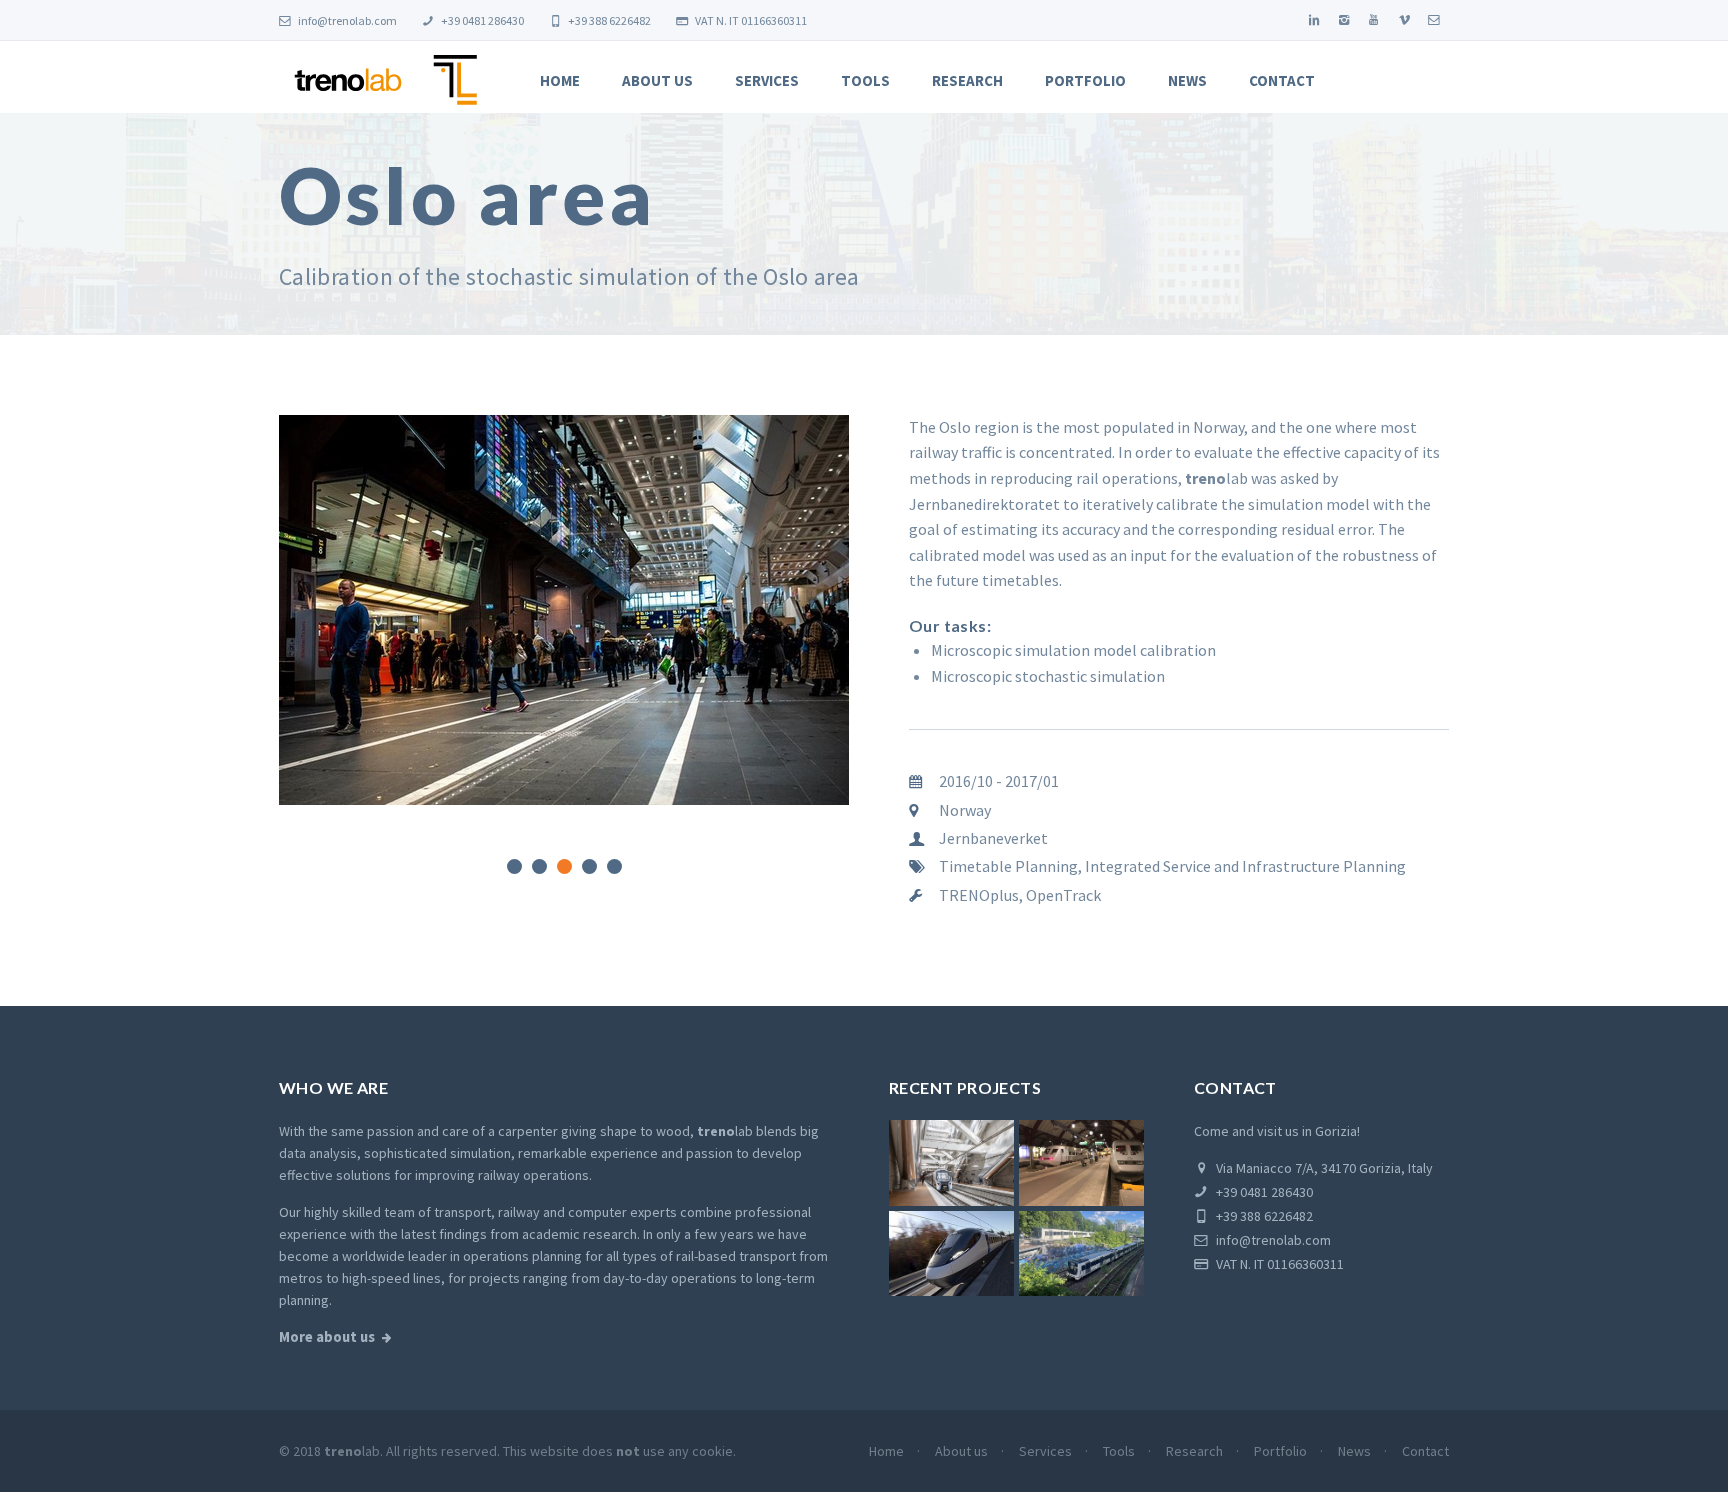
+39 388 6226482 (608, 20)
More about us (327, 1337)
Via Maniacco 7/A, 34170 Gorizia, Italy (1323, 1168)
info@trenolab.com (346, 20)
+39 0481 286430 (481, 20)
